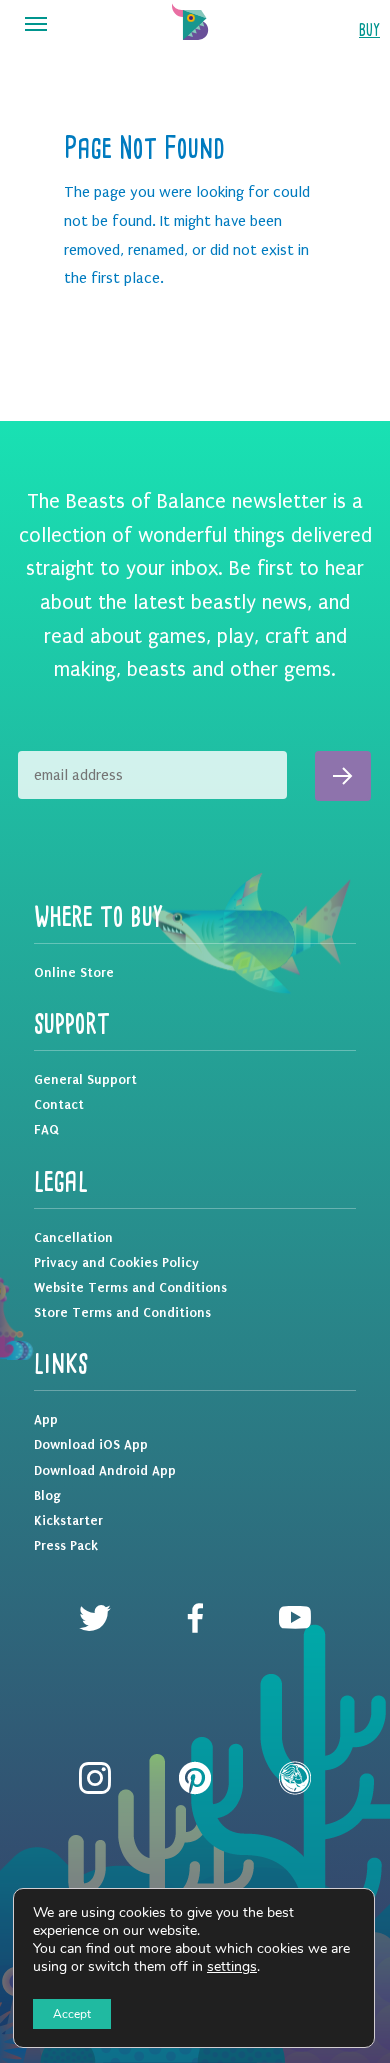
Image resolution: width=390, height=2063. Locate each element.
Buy (369, 31)
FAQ (46, 1129)
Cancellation (73, 1237)
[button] (36, 25)
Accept (72, 2014)
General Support (85, 1079)
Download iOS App (91, 1444)
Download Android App (105, 1470)
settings (232, 1967)
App (46, 1419)
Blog (47, 1495)
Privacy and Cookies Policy (116, 1262)
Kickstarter (68, 1520)
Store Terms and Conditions (122, 1312)
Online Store (74, 972)
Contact (59, 1104)
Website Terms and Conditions (130, 1287)
